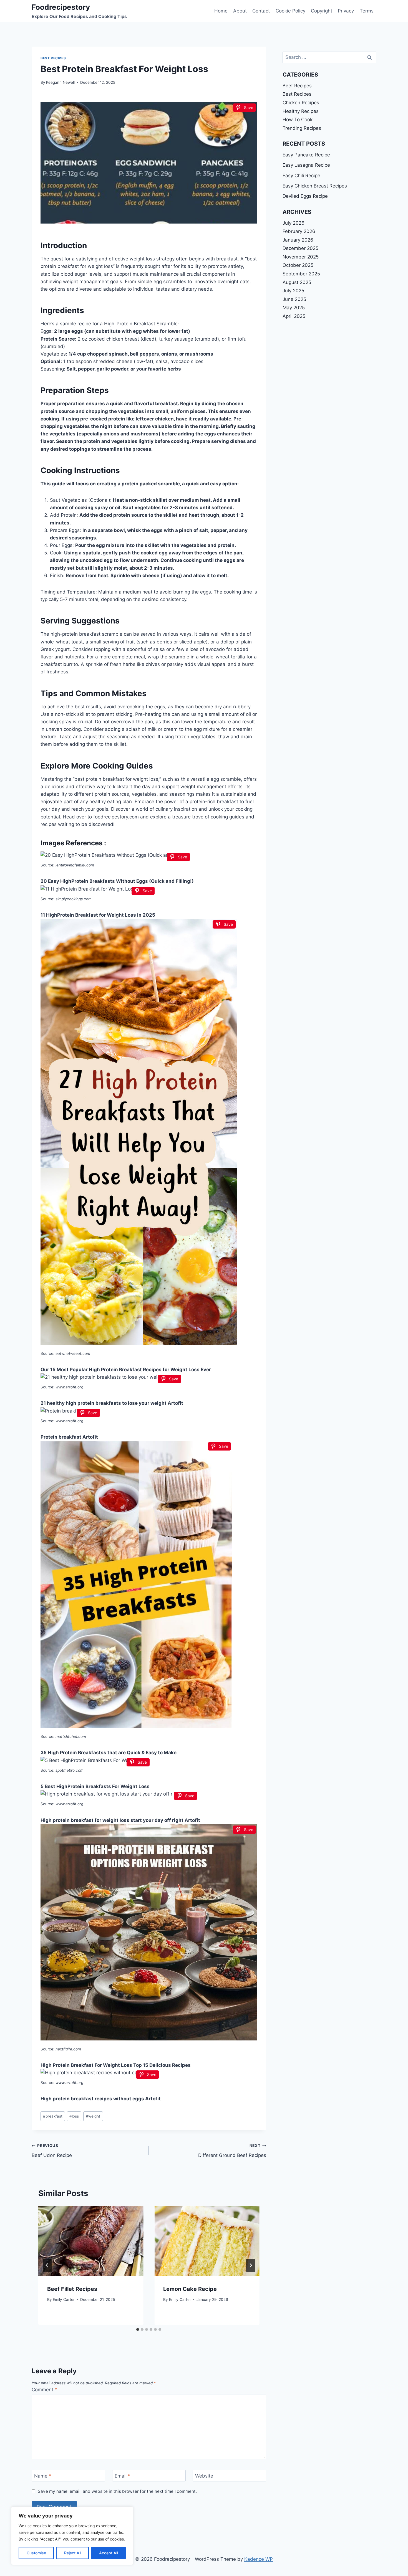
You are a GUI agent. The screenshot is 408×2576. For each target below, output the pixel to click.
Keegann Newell (60, 82)
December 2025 (300, 248)
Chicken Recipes (301, 103)
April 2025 (294, 316)
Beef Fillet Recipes (72, 2289)
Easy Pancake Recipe (306, 155)
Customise (36, 2553)
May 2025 (294, 308)
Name (43, 2476)
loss (74, 2116)
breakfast (53, 2116)
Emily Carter (64, 2299)
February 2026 (299, 231)
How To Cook (298, 120)
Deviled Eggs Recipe (305, 196)
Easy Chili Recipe (301, 176)
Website (204, 2476)
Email (123, 2476)
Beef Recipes (297, 86)
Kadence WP (259, 2559)
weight (93, 2116)
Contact (261, 11)
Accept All (109, 2553)
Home (221, 11)
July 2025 (293, 291)
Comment (44, 2390)
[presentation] (91, 2241)
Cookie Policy (290, 11)
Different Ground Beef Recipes (232, 2151)
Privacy (346, 11)
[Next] (251, 2265)
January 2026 (298, 240)
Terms (367, 11)
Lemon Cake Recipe (190, 2289)
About (240, 11)
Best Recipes (53, 58)
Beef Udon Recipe (52, 2151)
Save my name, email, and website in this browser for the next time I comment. (117, 2491)
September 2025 (301, 274)
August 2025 (297, 282)
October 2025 (298, 265)
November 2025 (301, 257)
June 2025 (294, 299)
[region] (72, 2536)
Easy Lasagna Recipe (306, 165)
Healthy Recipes (301, 111)
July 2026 (294, 223)
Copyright (322, 11)
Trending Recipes (302, 128)
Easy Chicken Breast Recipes (315, 186)
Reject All (73, 2553)
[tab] (138, 2329)
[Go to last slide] (47, 2265)
